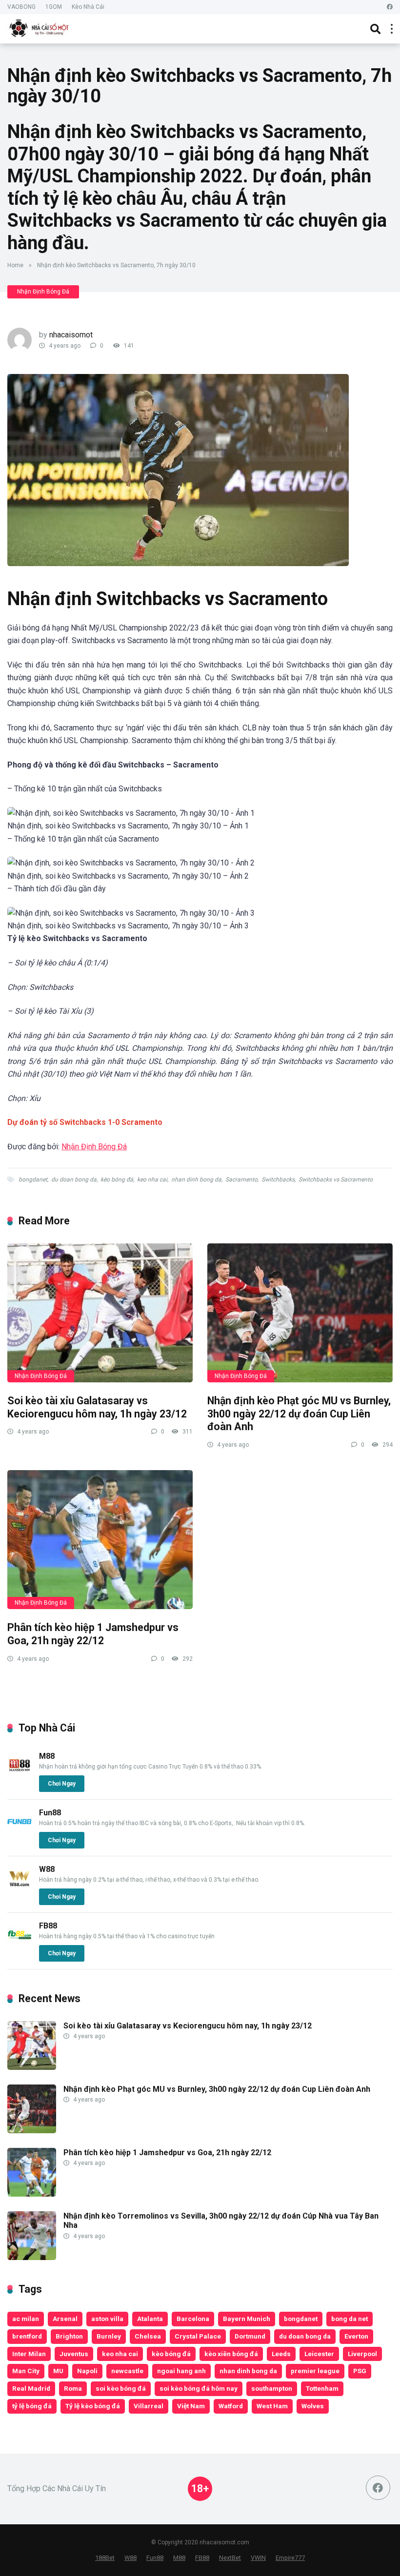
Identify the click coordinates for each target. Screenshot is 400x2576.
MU (58, 2371)
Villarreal (149, 2406)
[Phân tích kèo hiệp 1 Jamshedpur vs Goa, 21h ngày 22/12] (100, 1540)
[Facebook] (390, 7)
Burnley (109, 2336)
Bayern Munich (247, 2319)
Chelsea (148, 2336)
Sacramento (241, 1180)
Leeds (281, 2354)
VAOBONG (21, 7)
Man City (26, 2371)
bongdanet (33, 1180)
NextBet (230, 2558)
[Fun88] (20, 1831)
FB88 (48, 1926)
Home (15, 265)
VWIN (258, 2558)
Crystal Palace (198, 2336)
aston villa (107, 2319)
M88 (47, 1756)
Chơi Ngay (62, 1784)
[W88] (20, 1888)
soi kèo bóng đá (121, 2388)
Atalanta (150, 2319)
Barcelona (193, 2319)
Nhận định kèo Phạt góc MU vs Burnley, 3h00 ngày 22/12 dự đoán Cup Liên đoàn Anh (299, 1414)
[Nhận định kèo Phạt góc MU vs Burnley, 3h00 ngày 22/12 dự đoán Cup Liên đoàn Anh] (300, 1313)
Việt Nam (191, 2406)
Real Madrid (31, 2388)
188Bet (105, 2558)
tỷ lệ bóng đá (32, 2406)
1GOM (54, 7)
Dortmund (250, 2336)
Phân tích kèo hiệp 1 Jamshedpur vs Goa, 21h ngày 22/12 (93, 1634)
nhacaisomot (71, 335)
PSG (360, 2371)
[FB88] (20, 1944)
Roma (73, 2388)
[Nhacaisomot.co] (40, 28)
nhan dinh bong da (196, 1180)
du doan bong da (74, 1180)
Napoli (87, 2371)
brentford (27, 2336)
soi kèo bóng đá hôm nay (199, 2388)
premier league (315, 2371)
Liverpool (362, 2354)
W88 (47, 1869)
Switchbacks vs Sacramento (336, 1180)
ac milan (26, 2319)
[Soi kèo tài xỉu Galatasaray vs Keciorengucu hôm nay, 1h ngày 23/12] (100, 1313)
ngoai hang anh (181, 2371)
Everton (356, 2336)
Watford (231, 2406)
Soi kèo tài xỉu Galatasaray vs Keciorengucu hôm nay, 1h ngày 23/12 (97, 1407)
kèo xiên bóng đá (231, 2354)
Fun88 (50, 1813)
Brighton (69, 2336)
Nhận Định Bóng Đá (43, 292)
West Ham (272, 2406)
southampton (272, 2388)
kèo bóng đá (117, 1180)
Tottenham (322, 2388)
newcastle (127, 2371)
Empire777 (290, 2558)
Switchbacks (278, 1180)
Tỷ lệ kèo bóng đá (93, 2406)
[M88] (20, 1775)
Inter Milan (29, 2354)
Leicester (319, 2354)
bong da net (350, 2319)
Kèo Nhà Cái (88, 7)
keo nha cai (152, 1180)
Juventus (74, 2354)
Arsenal (65, 2319)
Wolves (313, 2406)
